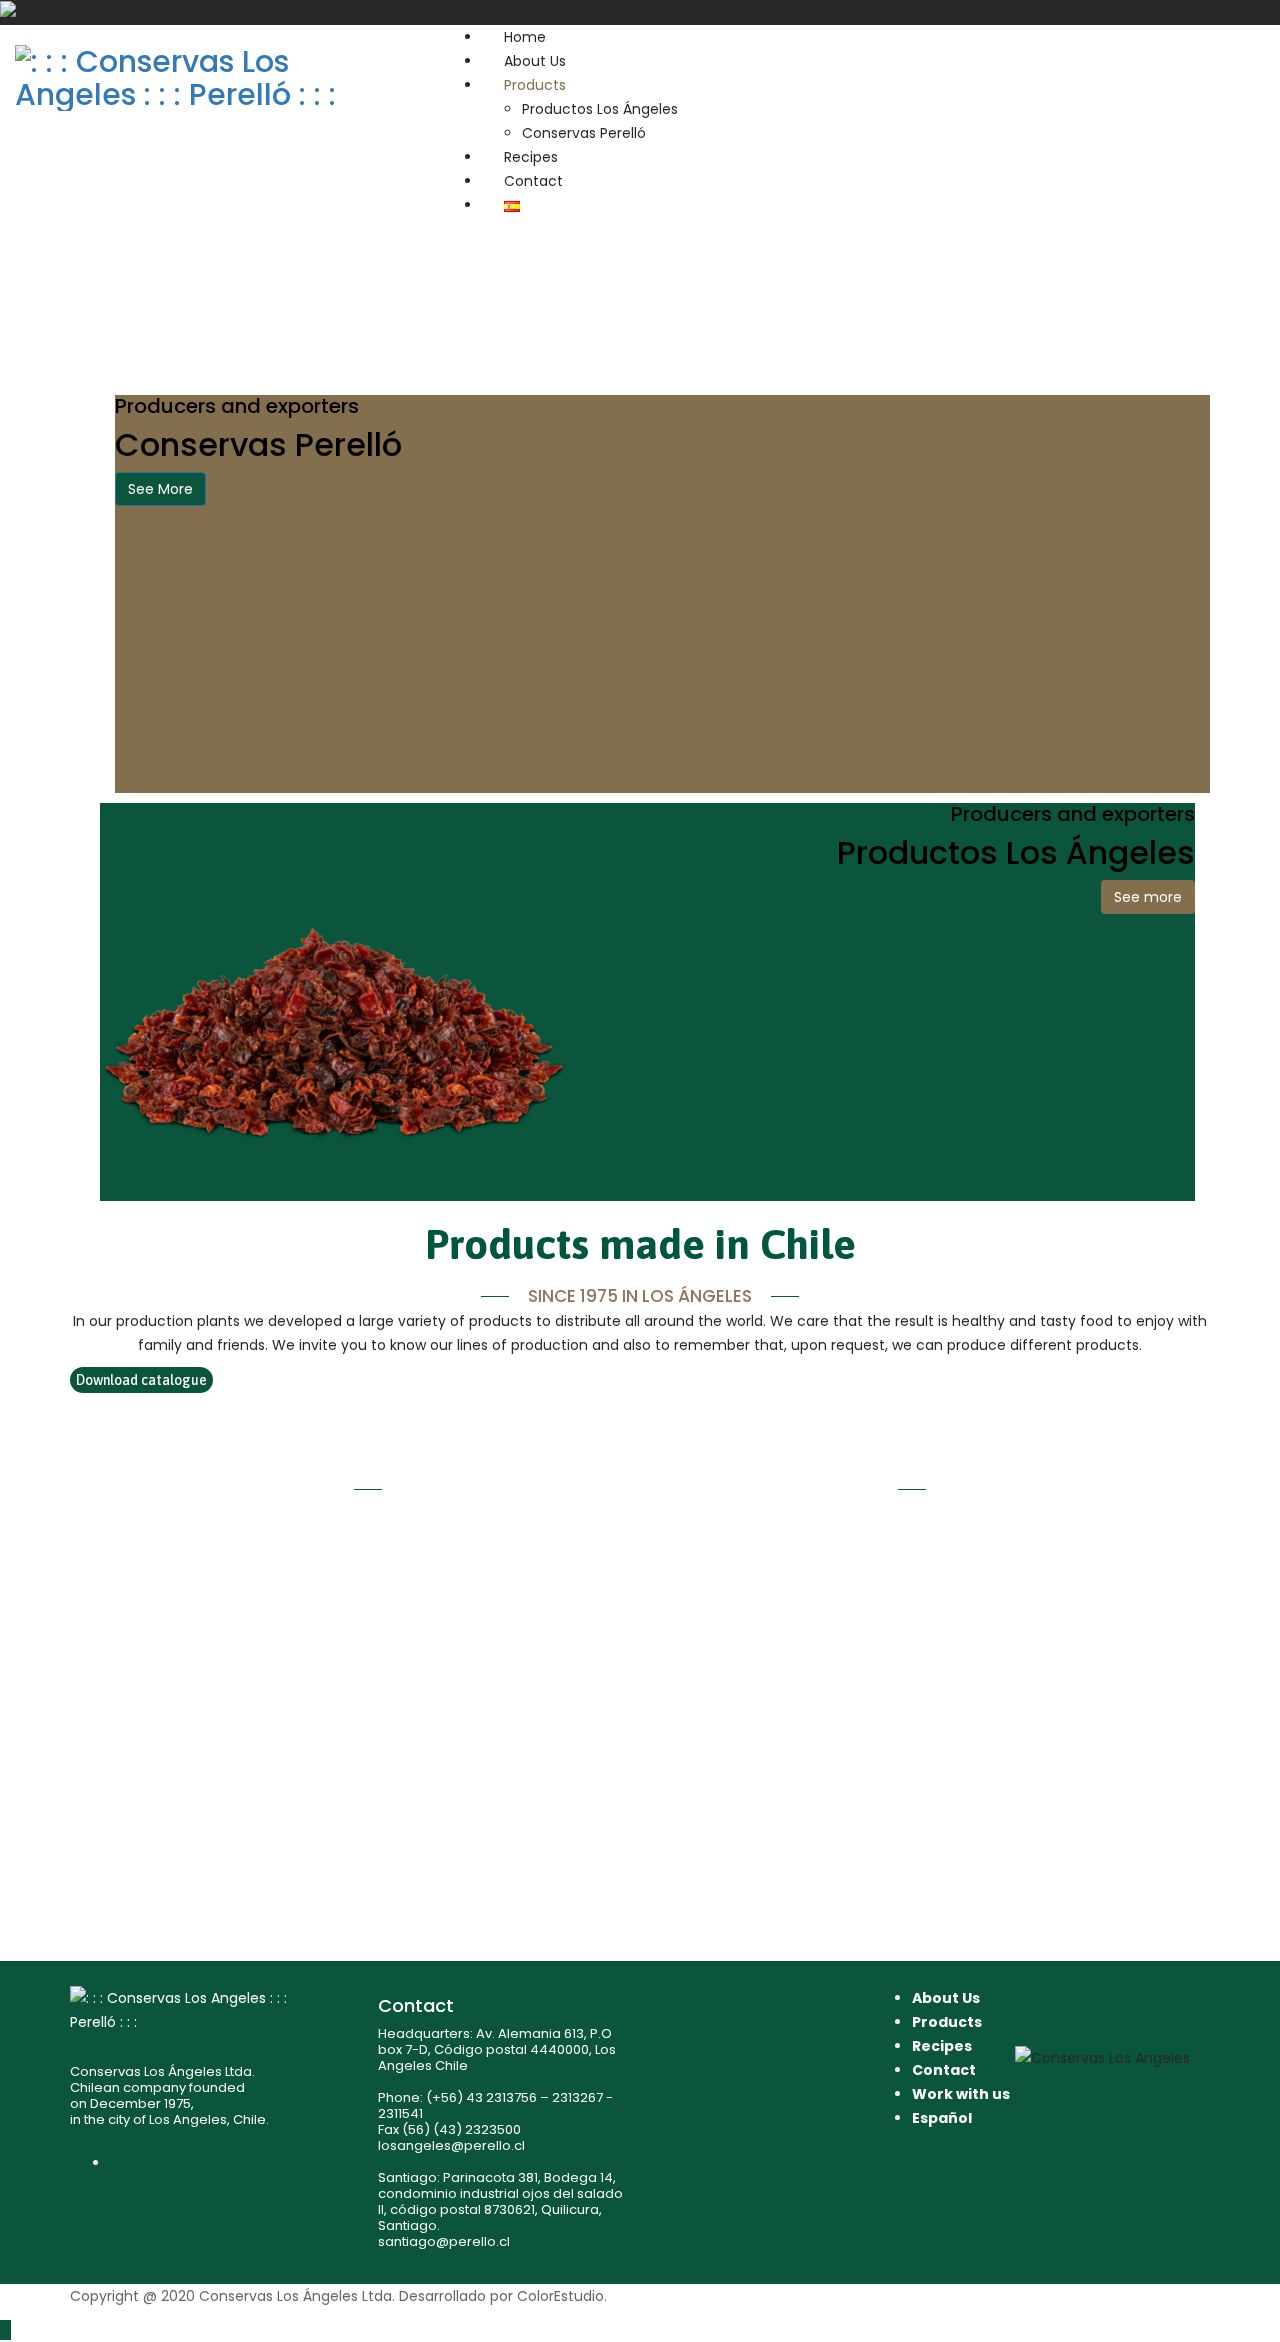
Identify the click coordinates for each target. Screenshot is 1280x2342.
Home (525, 37)
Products (535, 85)
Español (942, 2118)
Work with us (961, 2094)
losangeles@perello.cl (451, 2145)
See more (1148, 897)
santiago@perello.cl (444, 2241)
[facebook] (115, 2163)
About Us (535, 61)
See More (160, 489)
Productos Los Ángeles (600, 109)
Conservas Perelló (584, 133)
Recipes (531, 157)
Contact (533, 181)
